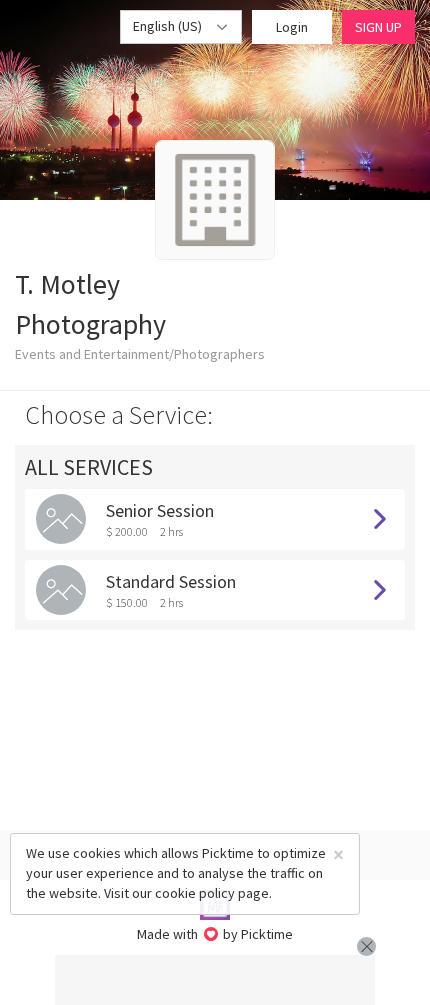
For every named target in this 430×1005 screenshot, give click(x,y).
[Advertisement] (215, 980)
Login (292, 27)
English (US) (169, 26)
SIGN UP (378, 27)
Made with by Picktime (215, 934)
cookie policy (195, 893)
